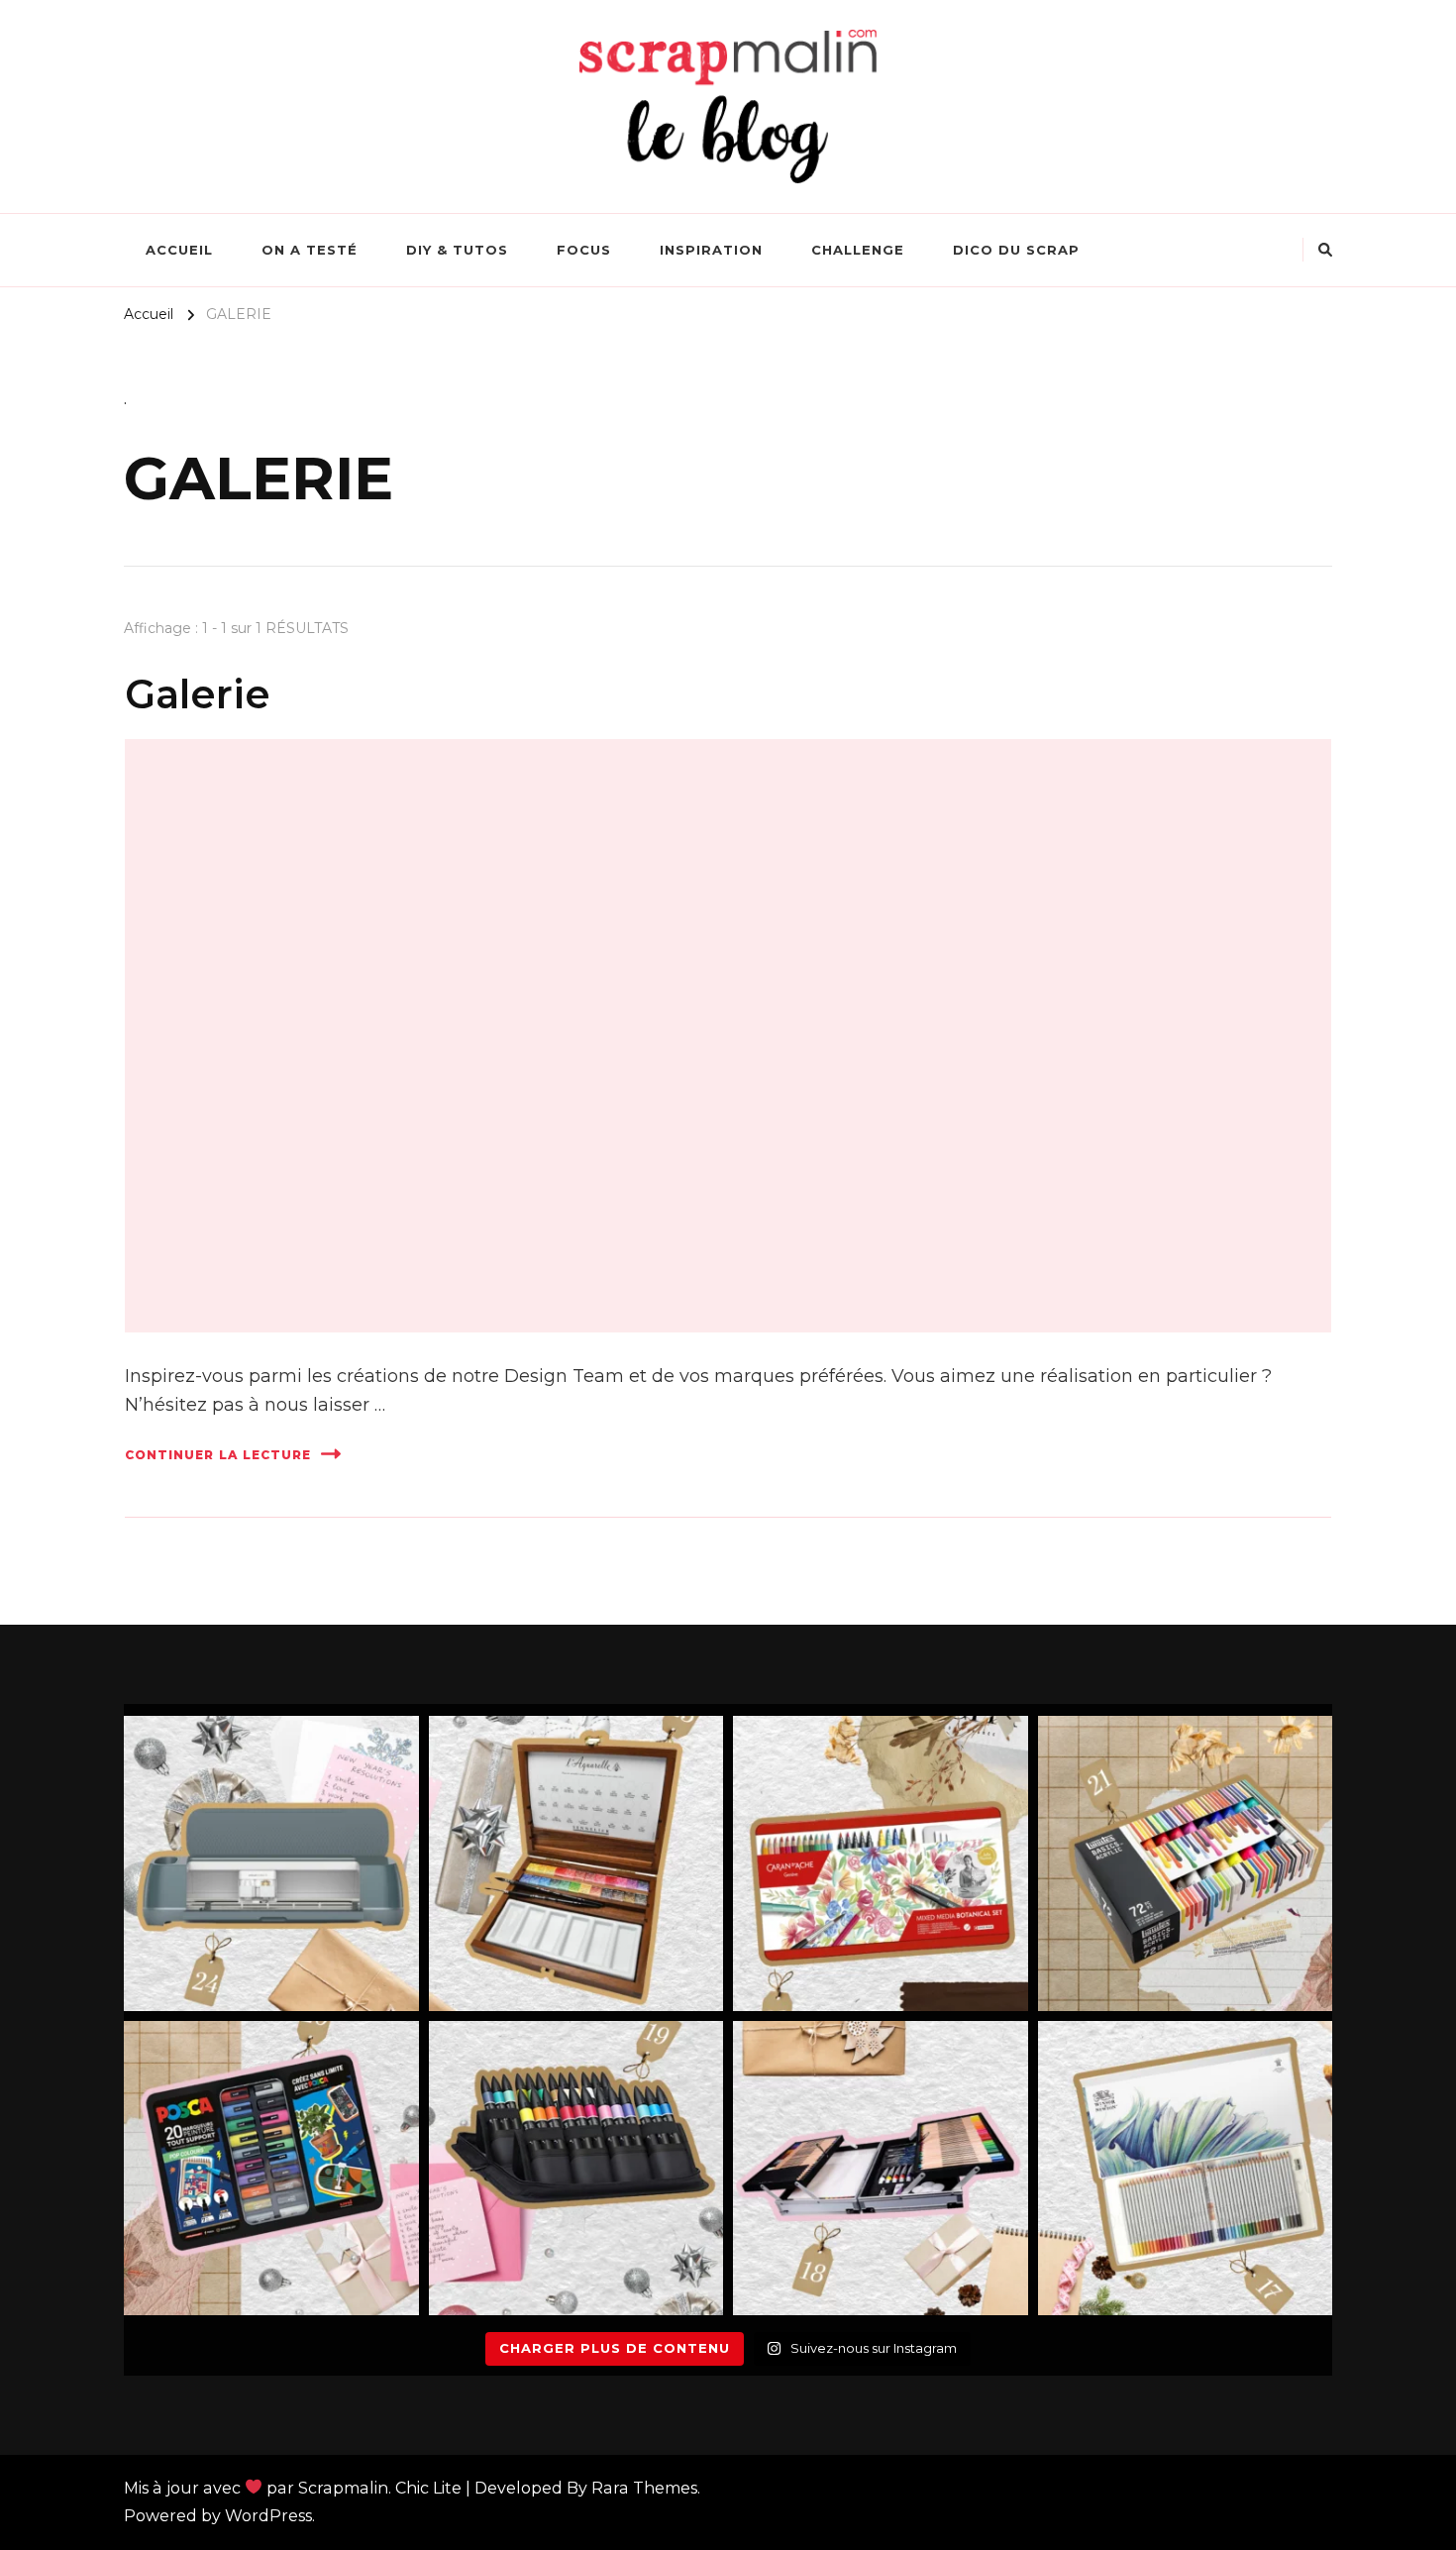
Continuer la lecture (218, 1455)
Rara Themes (644, 2488)
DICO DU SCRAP (1016, 250)
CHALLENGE (858, 250)
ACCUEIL (179, 250)
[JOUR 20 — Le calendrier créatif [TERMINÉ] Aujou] (271, 2169)
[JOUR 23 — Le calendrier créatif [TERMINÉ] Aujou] (576, 1863)
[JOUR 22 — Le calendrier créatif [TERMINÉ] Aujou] (881, 1863)
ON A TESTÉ (310, 250)
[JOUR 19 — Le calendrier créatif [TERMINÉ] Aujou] (576, 2169)
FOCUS (584, 250)
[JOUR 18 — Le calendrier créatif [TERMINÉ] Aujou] (881, 2169)
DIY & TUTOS (457, 250)
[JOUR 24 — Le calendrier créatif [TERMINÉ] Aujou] (271, 1863)
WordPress (268, 2516)
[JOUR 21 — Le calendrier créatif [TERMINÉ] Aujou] (1186, 1863)
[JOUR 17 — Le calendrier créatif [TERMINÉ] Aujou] (1186, 2169)
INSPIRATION (711, 250)
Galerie (198, 694)
